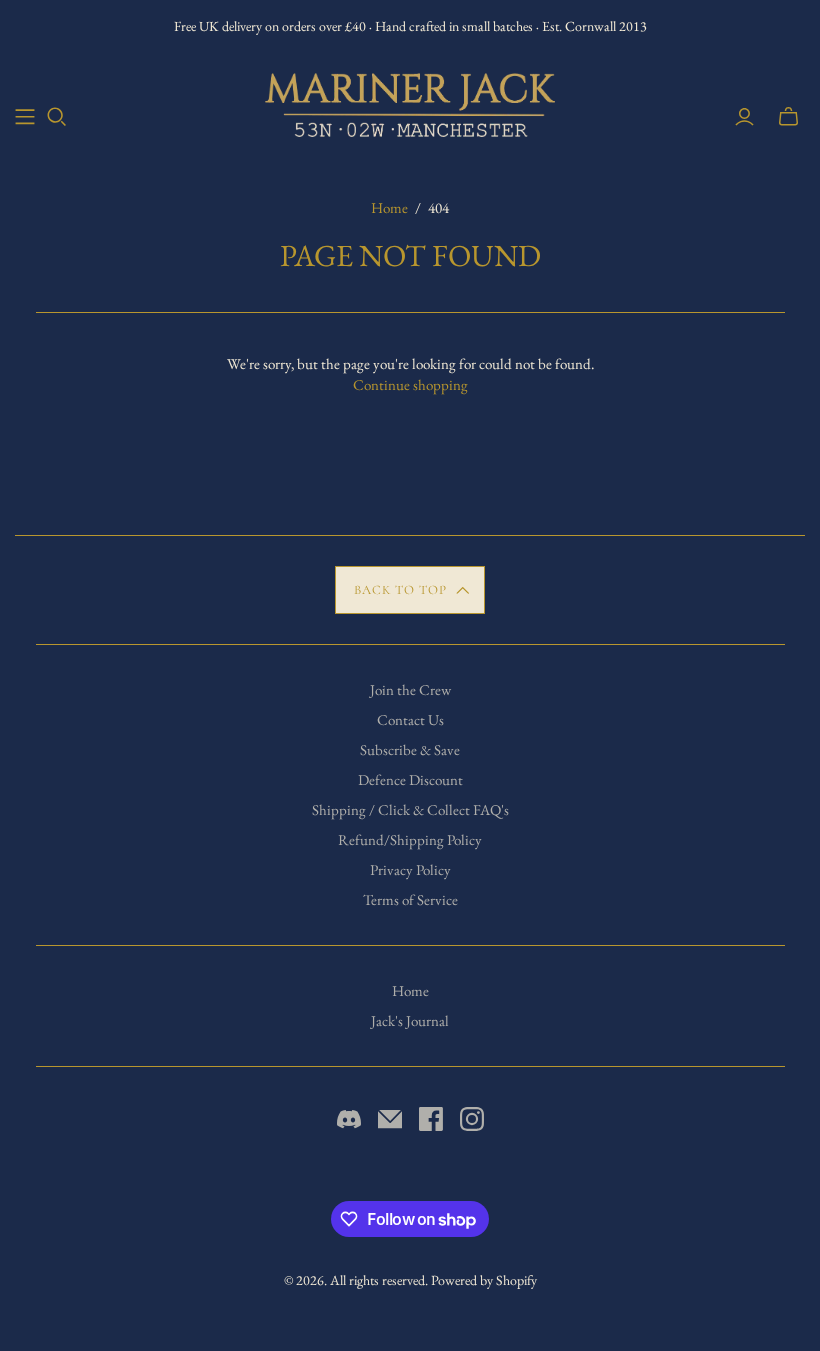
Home (389, 207)
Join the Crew (410, 689)
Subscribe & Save (410, 749)
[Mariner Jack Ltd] (410, 105)
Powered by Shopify (484, 1280)
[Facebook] (431, 1119)
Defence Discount (410, 779)
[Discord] (349, 1119)
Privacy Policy (410, 869)
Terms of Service (410, 899)
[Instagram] (472, 1119)
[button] (410, 590)
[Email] (390, 1119)
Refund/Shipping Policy (410, 839)
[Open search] (57, 117)
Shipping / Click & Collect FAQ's (410, 809)
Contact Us (410, 719)
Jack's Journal (410, 1020)
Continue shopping (410, 384)
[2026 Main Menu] (25, 117)
